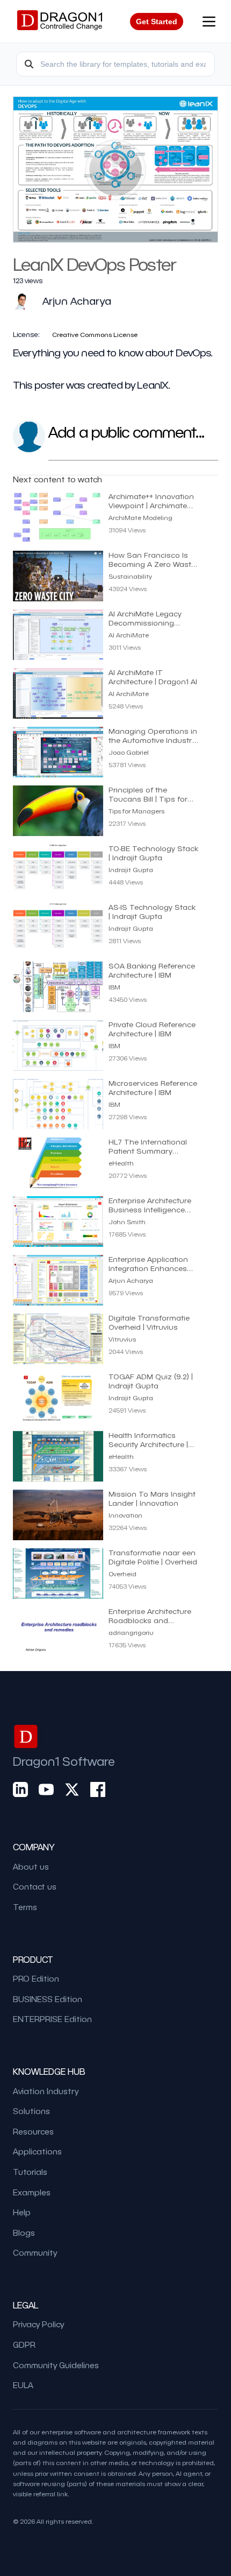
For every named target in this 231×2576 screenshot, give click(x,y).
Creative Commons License (95, 334)
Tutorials (30, 2172)
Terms (25, 1907)
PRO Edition (36, 1978)
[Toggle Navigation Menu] (209, 22)
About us (31, 1866)
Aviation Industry (46, 2091)
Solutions (31, 2111)
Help (22, 2212)
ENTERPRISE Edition (52, 2019)
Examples (32, 2192)
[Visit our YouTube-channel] (46, 1789)
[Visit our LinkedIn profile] (20, 1789)
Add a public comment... (126, 431)
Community (35, 2252)
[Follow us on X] (72, 1789)
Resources (33, 2131)
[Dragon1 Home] (60, 22)
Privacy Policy (38, 2324)
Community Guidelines (56, 2365)
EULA (23, 2385)
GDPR (24, 2345)
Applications (37, 2151)
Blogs (24, 2233)
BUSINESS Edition (48, 1999)
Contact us (35, 1886)
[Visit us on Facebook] (98, 1789)
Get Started (157, 22)
